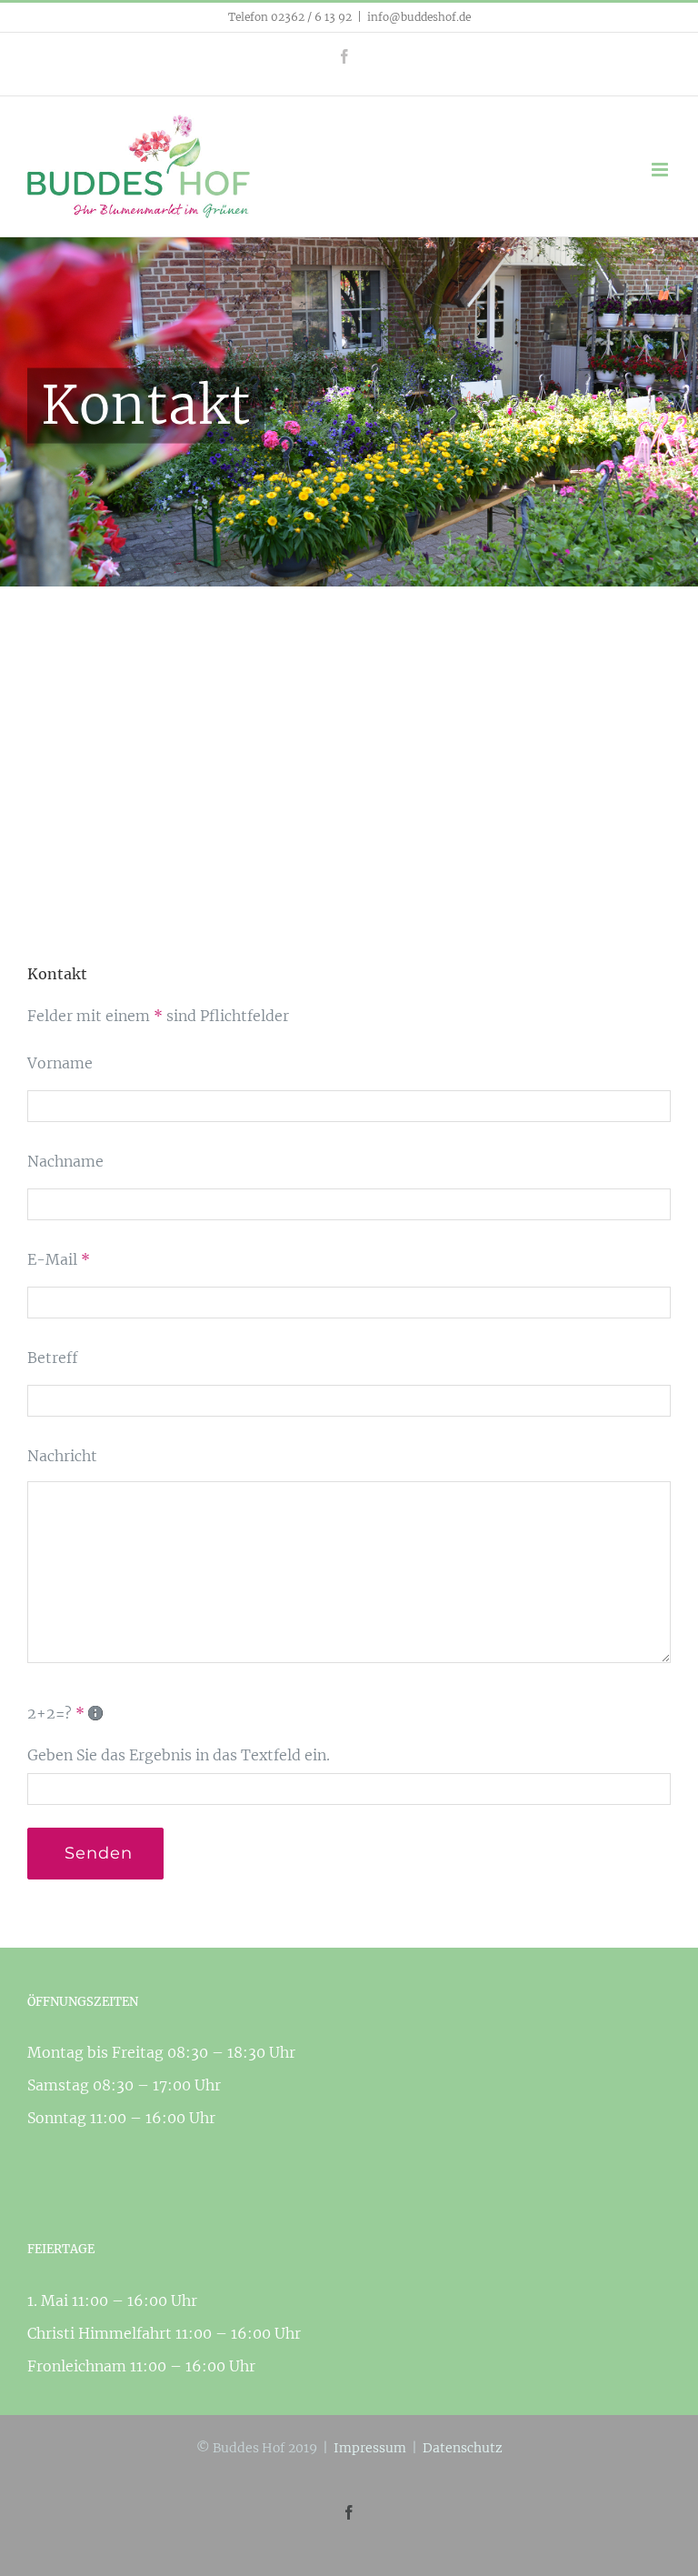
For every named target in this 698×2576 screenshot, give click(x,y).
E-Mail (59, 1259)
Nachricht (62, 1456)
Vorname (60, 1063)
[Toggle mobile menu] (661, 170)
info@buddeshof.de (419, 17)
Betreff (53, 1358)
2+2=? (56, 1713)
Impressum (370, 2448)
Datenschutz (463, 2448)
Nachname (65, 1161)
